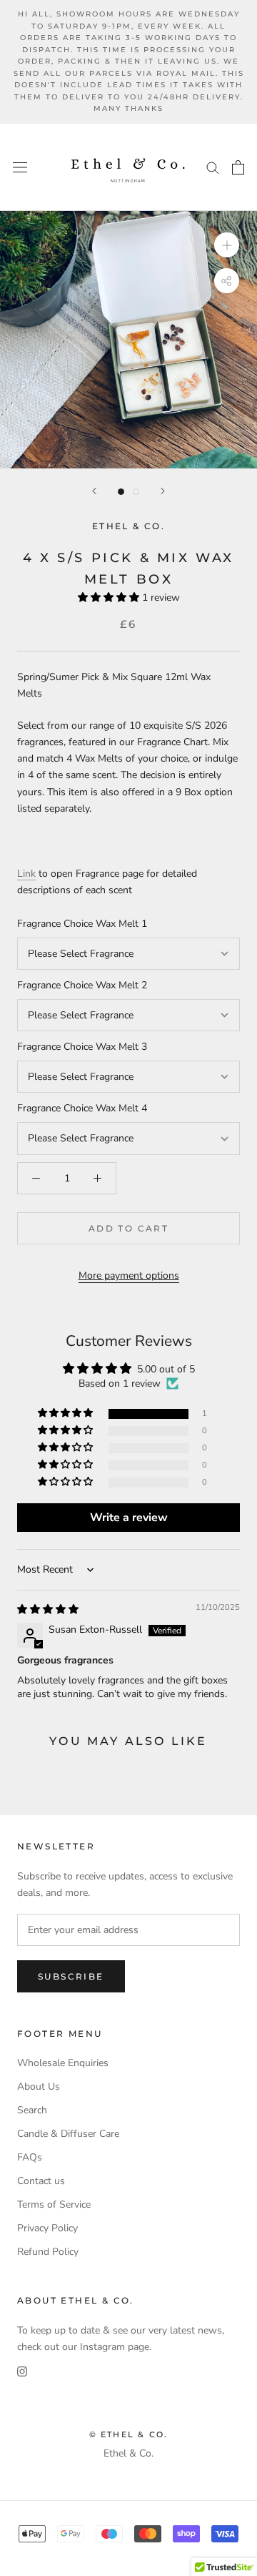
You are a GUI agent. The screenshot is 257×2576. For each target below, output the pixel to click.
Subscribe (71, 1976)
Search (32, 2110)
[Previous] (94, 491)
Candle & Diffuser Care (68, 2134)
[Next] (163, 491)
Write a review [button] (129, 1518)
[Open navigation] (20, 167)
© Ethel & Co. (129, 2434)
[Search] (213, 167)
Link (26, 874)
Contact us (41, 2181)
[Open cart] (238, 167)
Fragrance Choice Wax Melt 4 (82, 1108)
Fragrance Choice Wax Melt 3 (82, 1047)
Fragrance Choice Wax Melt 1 (82, 924)
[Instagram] (22, 2371)
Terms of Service (54, 2204)
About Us (39, 2086)
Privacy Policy (47, 2228)
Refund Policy (48, 2252)
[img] (48, 1609)
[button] (110, 598)
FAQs (30, 2157)
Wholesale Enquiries (63, 2063)
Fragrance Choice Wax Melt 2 (82, 985)
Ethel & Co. (128, 2453)
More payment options (129, 1275)
